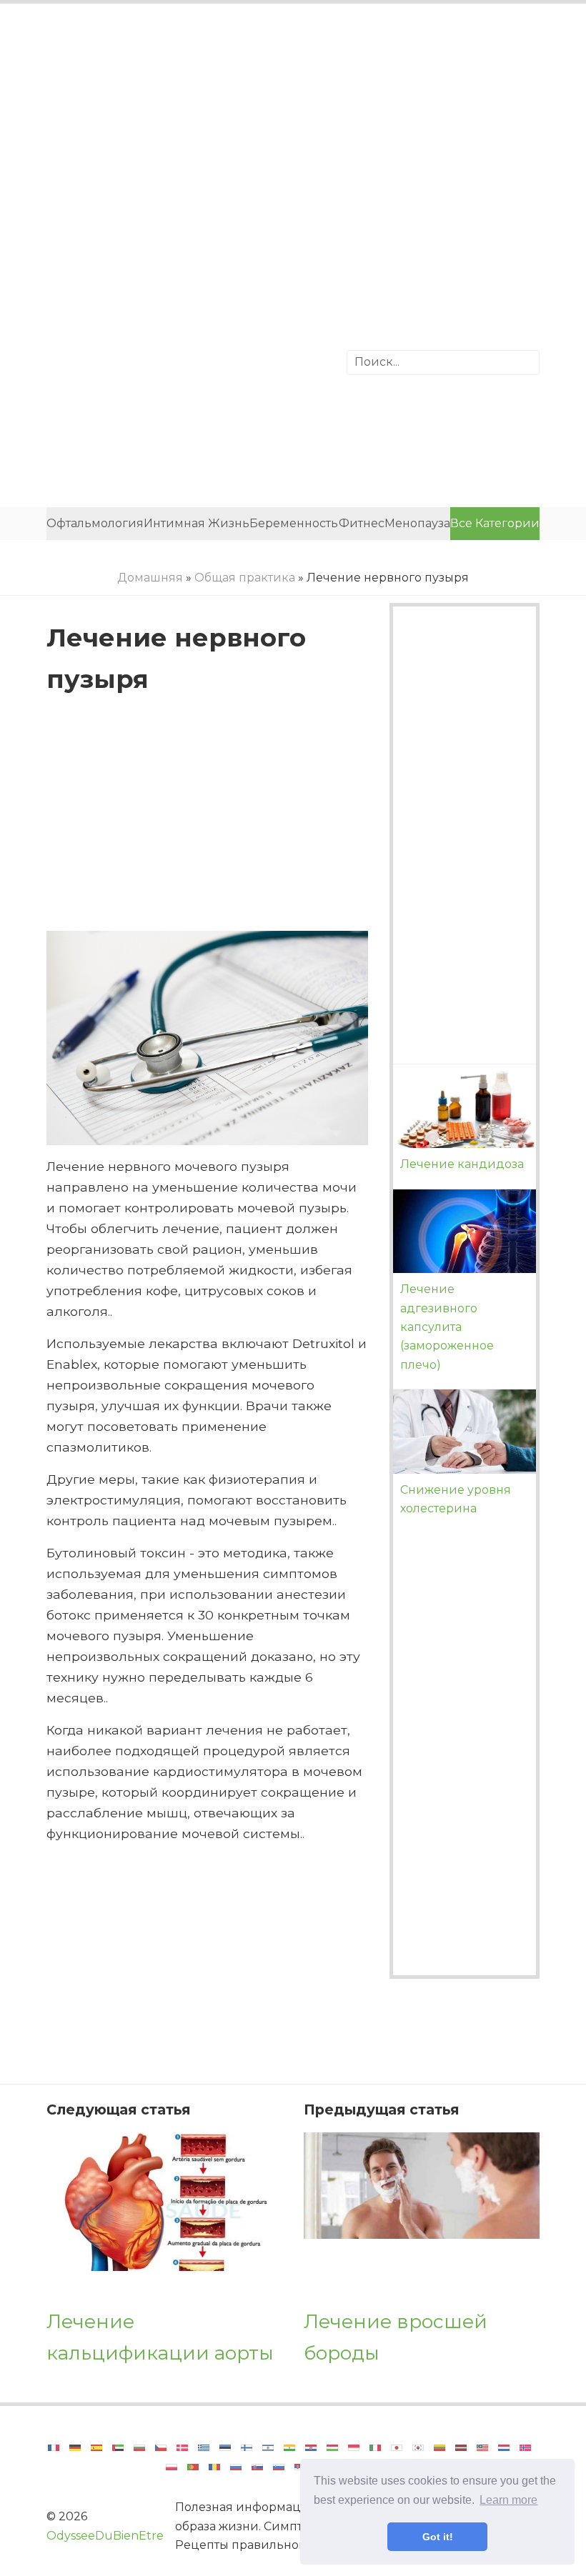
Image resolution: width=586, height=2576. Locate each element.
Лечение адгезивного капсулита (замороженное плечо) (447, 1327)
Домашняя (150, 578)
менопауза (417, 523)
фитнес (361, 523)
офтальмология (95, 523)
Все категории (495, 523)
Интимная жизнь (197, 523)
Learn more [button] (508, 2500)
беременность (294, 523)
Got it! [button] (438, 2537)
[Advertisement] (293, 132)
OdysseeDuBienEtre (105, 2536)
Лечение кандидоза (462, 1164)
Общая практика (245, 578)
